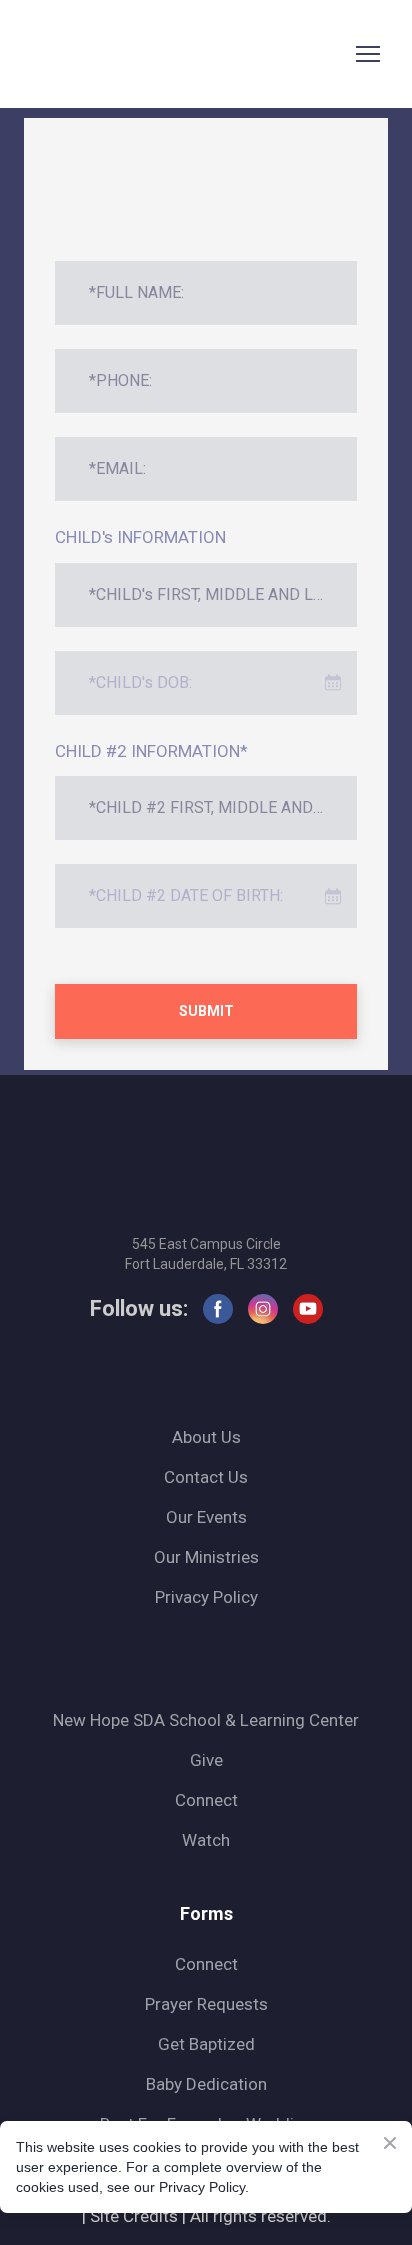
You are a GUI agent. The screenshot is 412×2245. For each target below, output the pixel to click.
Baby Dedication (206, 2084)
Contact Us (206, 1477)
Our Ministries (206, 1557)
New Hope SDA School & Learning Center (206, 1720)
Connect (206, 1800)
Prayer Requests (206, 2004)
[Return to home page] (63, 54)
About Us (206, 1437)
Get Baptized (206, 2044)
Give (206, 1760)
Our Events (206, 1517)
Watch (206, 1840)
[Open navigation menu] (368, 54)
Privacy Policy (206, 1597)
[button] (218, 1309)
